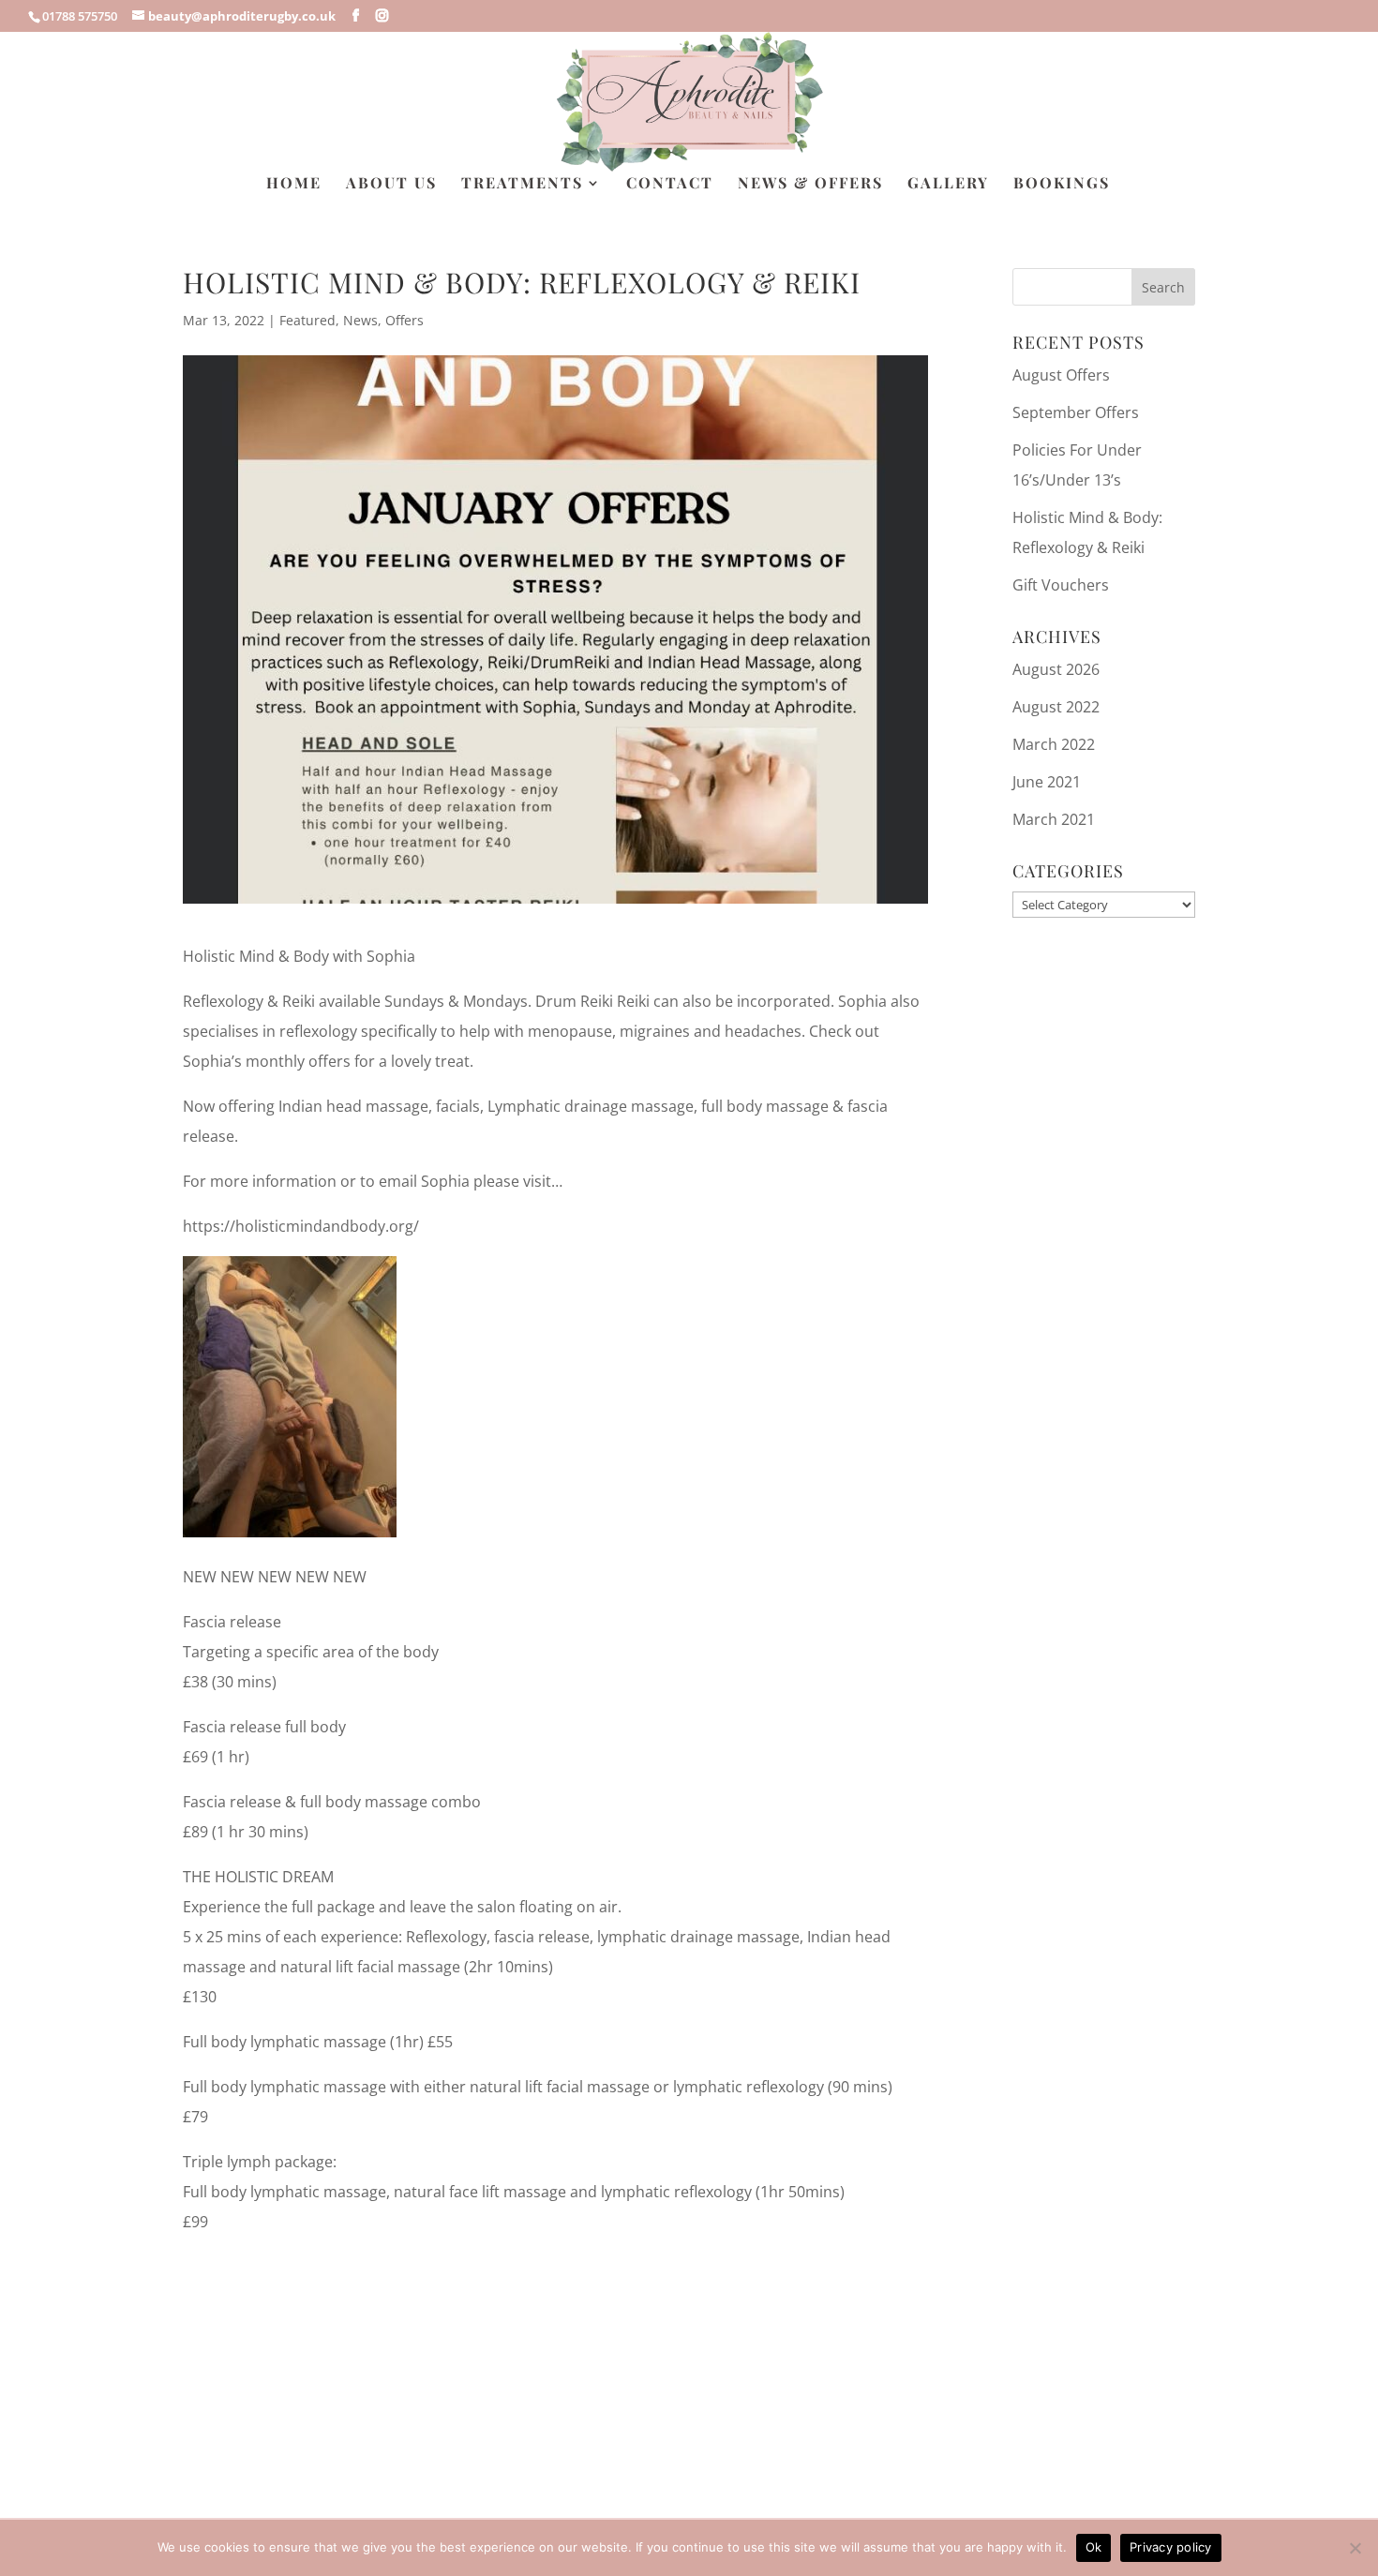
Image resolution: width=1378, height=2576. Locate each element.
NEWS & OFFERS (810, 184)
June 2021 (1047, 782)
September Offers (1076, 412)
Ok (1094, 2547)
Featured (307, 320)
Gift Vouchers (1061, 585)
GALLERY (948, 184)
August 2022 (1056, 707)
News (360, 320)
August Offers (1061, 375)
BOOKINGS (1062, 184)
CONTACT (670, 184)
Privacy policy (1171, 2547)
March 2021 (1054, 819)
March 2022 (1054, 744)
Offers (404, 320)
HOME (294, 184)
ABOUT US (391, 184)
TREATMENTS (522, 184)
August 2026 (1056, 669)
